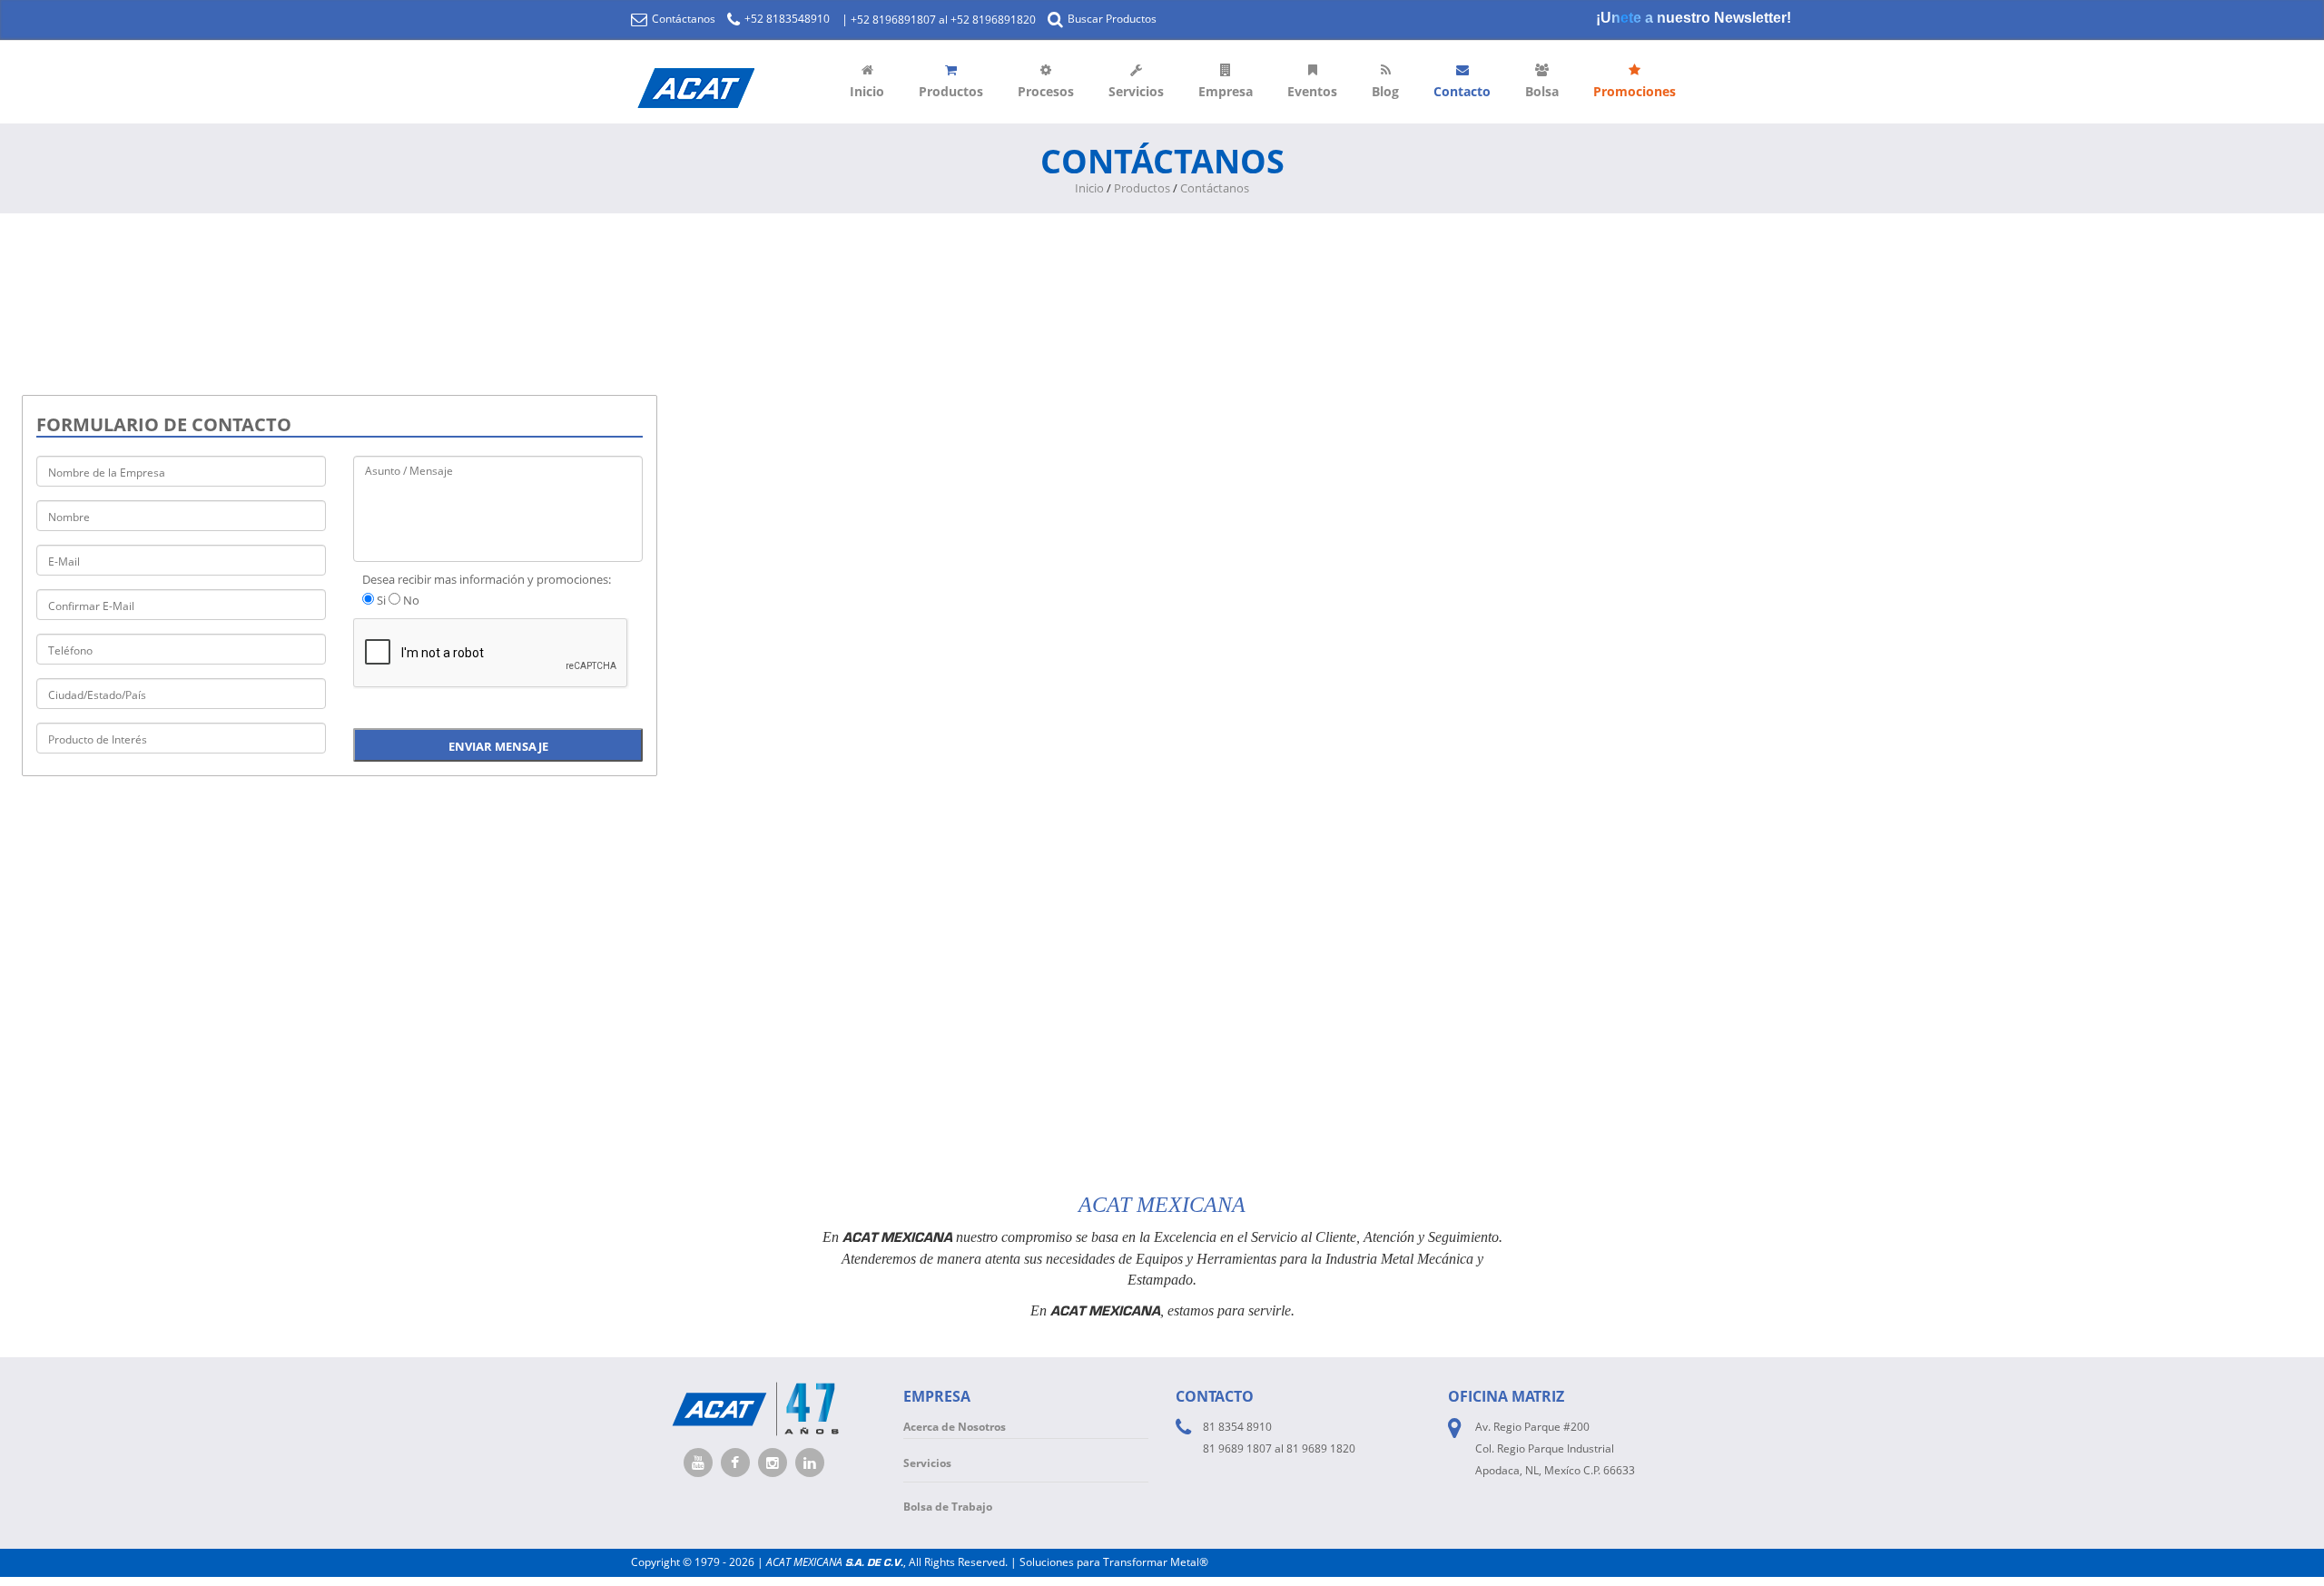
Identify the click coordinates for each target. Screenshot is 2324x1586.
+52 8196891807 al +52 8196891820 (943, 20)
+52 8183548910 (786, 19)
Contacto (1462, 91)
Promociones (1635, 91)
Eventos (1312, 91)
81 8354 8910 (1237, 1427)
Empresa (1226, 91)
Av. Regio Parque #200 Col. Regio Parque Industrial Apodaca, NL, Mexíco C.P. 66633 (1555, 1448)
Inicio (867, 91)
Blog (1385, 91)
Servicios (1136, 91)
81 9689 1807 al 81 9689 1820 (1279, 1448)
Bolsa (1542, 91)
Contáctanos (682, 19)
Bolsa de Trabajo (948, 1507)
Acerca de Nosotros (955, 1427)
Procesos (1046, 91)
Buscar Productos (1111, 19)
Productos (951, 91)
